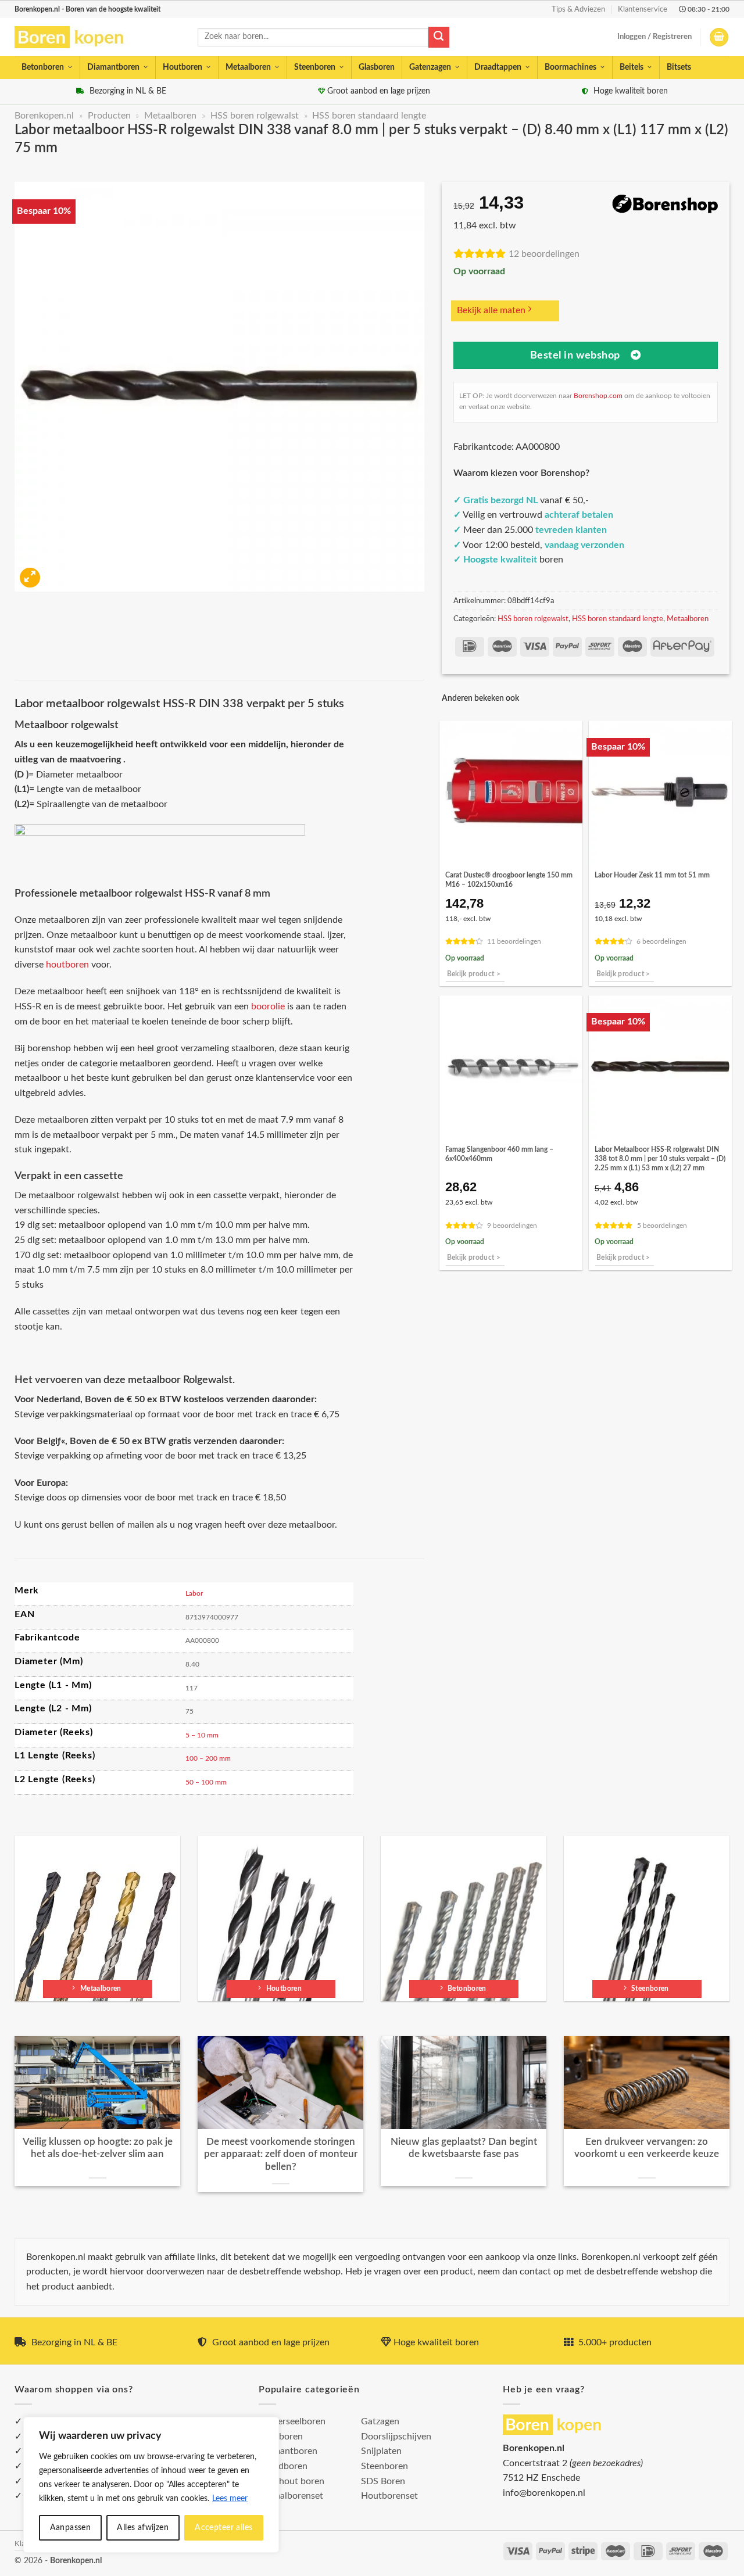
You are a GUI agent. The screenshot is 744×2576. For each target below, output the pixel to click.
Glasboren (377, 67)
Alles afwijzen (143, 2528)
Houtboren (183, 67)
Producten (109, 116)
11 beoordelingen (514, 942)
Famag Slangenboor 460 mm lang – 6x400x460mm (499, 1154)
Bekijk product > (474, 974)
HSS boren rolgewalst (255, 116)
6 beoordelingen (661, 942)
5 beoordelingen (662, 1226)
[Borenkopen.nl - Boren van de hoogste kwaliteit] (74, 37)
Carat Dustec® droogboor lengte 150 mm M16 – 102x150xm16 (509, 880)
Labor (194, 1593)
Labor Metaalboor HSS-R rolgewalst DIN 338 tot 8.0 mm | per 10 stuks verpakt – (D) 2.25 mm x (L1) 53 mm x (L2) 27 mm (660, 1159)
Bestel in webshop (575, 355)
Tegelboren (281, 2437)
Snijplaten (381, 2451)
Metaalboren (248, 67)
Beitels (632, 67)
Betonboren (43, 67)
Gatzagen (380, 2421)
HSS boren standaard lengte (369, 116)
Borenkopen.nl (44, 116)
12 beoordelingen (544, 254)
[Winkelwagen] (719, 37)
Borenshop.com (598, 396)
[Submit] (439, 37)
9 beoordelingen (512, 1226)
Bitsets (679, 67)
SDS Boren (383, 2481)
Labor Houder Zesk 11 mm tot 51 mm (652, 875)
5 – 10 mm (202, 1735)
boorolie (268, 1006)
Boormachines (570, 67)
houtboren (67, 965)
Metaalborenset (291, 2496)
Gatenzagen (430, 67)
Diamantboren (113, 67)
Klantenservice (643, 9)
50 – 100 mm (206, 1782)
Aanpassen (71, 2528)
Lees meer (230, 2499)
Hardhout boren (291, 2481)
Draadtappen (498, 67)
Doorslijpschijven (396, 2437)
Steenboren (315, 67)
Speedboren (283, 2466)
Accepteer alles (223, 2528)
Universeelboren (292, 2421)
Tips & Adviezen (578, 9)
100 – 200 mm (208, 1758)
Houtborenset (389, 2496)
